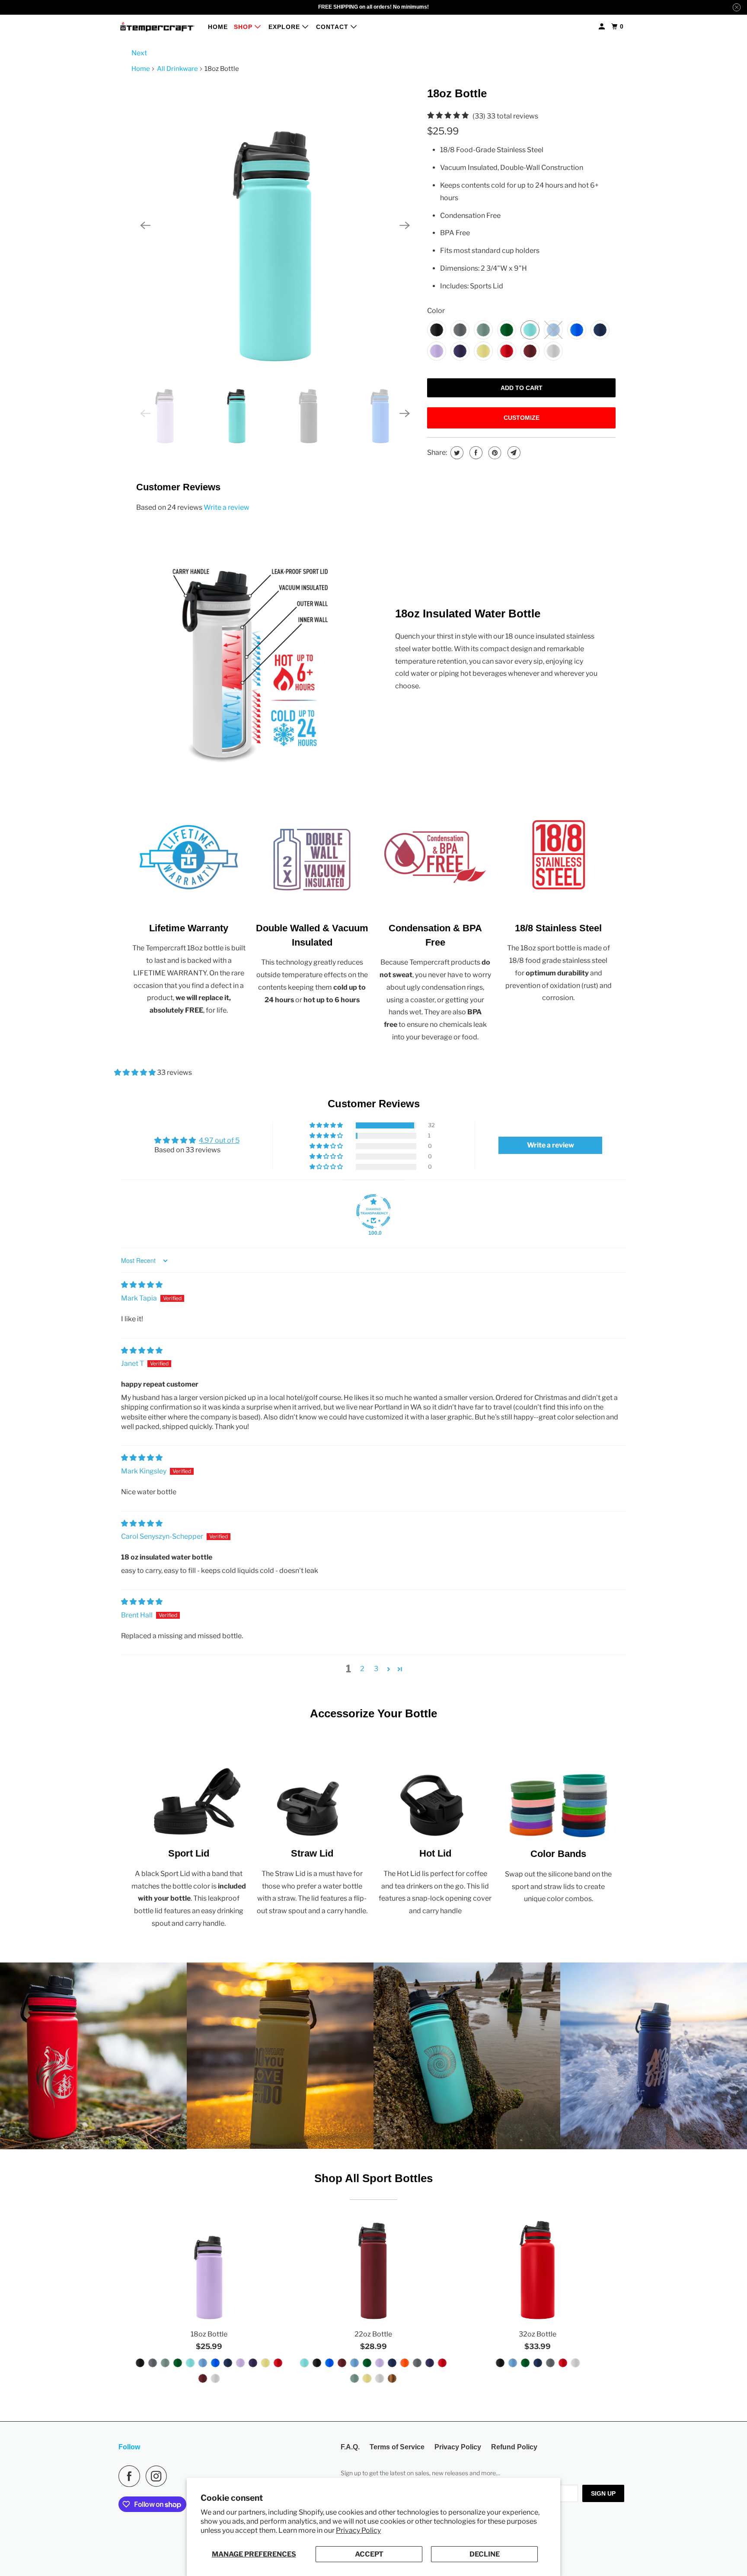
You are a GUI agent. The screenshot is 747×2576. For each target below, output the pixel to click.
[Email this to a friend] (513, 453)
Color (436, 311)
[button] (136, 1072)
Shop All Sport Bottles (373, 2178)
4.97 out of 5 (219, 1140)
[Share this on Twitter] (456, 453)
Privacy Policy (358, 2530)
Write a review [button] (551, 1145)
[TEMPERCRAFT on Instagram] (159, 2476)
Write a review (227, 507)
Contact (333, 27)
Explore (285, 27)
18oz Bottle (457, 93)
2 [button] (362, 1669)
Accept (369, 2554)
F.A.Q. (350, 2447)
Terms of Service (397, 2447)
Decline (485, 2554)
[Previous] (145, 225)
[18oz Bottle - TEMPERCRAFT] (275, 225)
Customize (522, 418)
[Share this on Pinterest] (494, 453)
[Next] (405, 225)
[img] (142, 1285)
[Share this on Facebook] (475, 453)
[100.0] (373, 1211)
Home (218, 27)
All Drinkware (177, 69)
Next (139, 53)
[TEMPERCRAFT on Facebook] (131, 2476)
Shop (244, 27)
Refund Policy (514, 2447)
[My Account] (603, 27)
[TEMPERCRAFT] (157, 27)
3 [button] (376, 1669)
